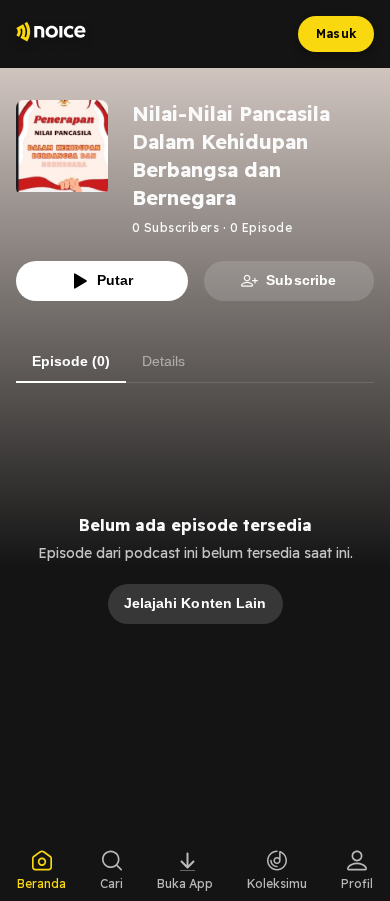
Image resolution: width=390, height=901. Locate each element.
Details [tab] (163, 361)
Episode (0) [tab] (71, 361)
